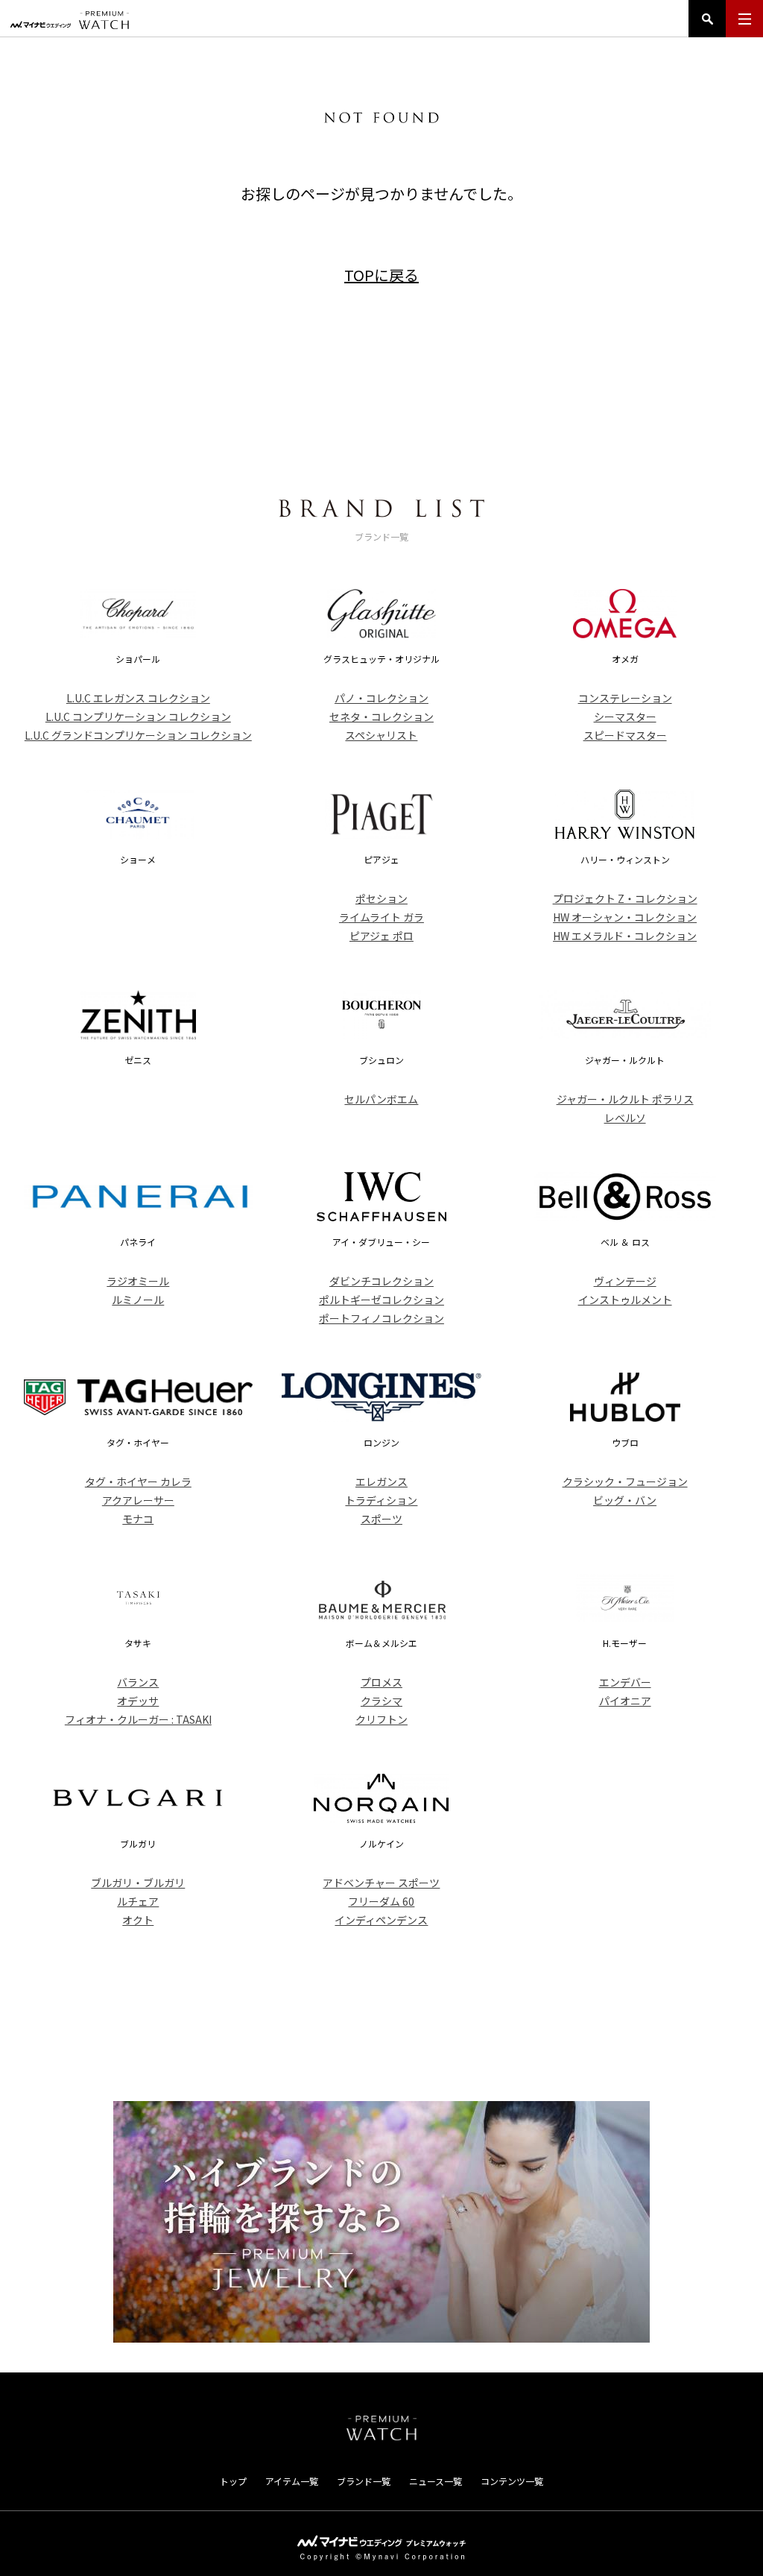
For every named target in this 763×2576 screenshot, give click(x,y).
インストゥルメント (625, 1300)
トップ (233, 2481)
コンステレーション (625, 698)
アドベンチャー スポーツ (381, 1883)
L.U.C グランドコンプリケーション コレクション (138, 735)
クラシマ (381, 1701)
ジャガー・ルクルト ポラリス (625, 1099)
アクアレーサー (138, 1500)
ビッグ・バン (625, 1500)
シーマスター (625, 717)
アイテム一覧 (292, 2481)
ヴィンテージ (625, 1281)
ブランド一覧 (364, 2481)
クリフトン (381, 1719)
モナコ (138, 1519)
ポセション (381, 898)
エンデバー (625, 1682)
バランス (138, 1682)
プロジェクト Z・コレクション (625, 898)
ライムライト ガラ (381, 917)
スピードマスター (625, 735)
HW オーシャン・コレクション (625, 917)
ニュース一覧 (436, 2481)
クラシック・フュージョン (625, 1481)
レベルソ (625, 1118)
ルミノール (138, 1300)
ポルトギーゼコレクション (381, 1300)
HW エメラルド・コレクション (625, 936)
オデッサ (138, 1701)
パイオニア (625, 1701)
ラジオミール (138, 1281)
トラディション (381, 1500)
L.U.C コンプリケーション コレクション (138, 717)
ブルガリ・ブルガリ (138, 1883)
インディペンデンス (381, 1920)
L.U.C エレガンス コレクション (138, 698)
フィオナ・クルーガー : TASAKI (138, 1719)
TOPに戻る (381, 275)
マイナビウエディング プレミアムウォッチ (70, 20)
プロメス (381, 1682)
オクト (138, 1920)
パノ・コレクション (381, 698)
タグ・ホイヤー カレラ (138, 1481)
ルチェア (138, 1901)
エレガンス (381, 1481)
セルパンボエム (381, 1099)
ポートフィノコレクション (381, 1318)
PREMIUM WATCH (381, 2428)
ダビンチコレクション (381, 1281)
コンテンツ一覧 (512, 2481)
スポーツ (381, 1519)
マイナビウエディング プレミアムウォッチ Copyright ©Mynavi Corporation (381, 2548)
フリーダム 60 (381, 1901)
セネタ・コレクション (381, 717)
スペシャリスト (381, 735)
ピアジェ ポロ (381, 936)
